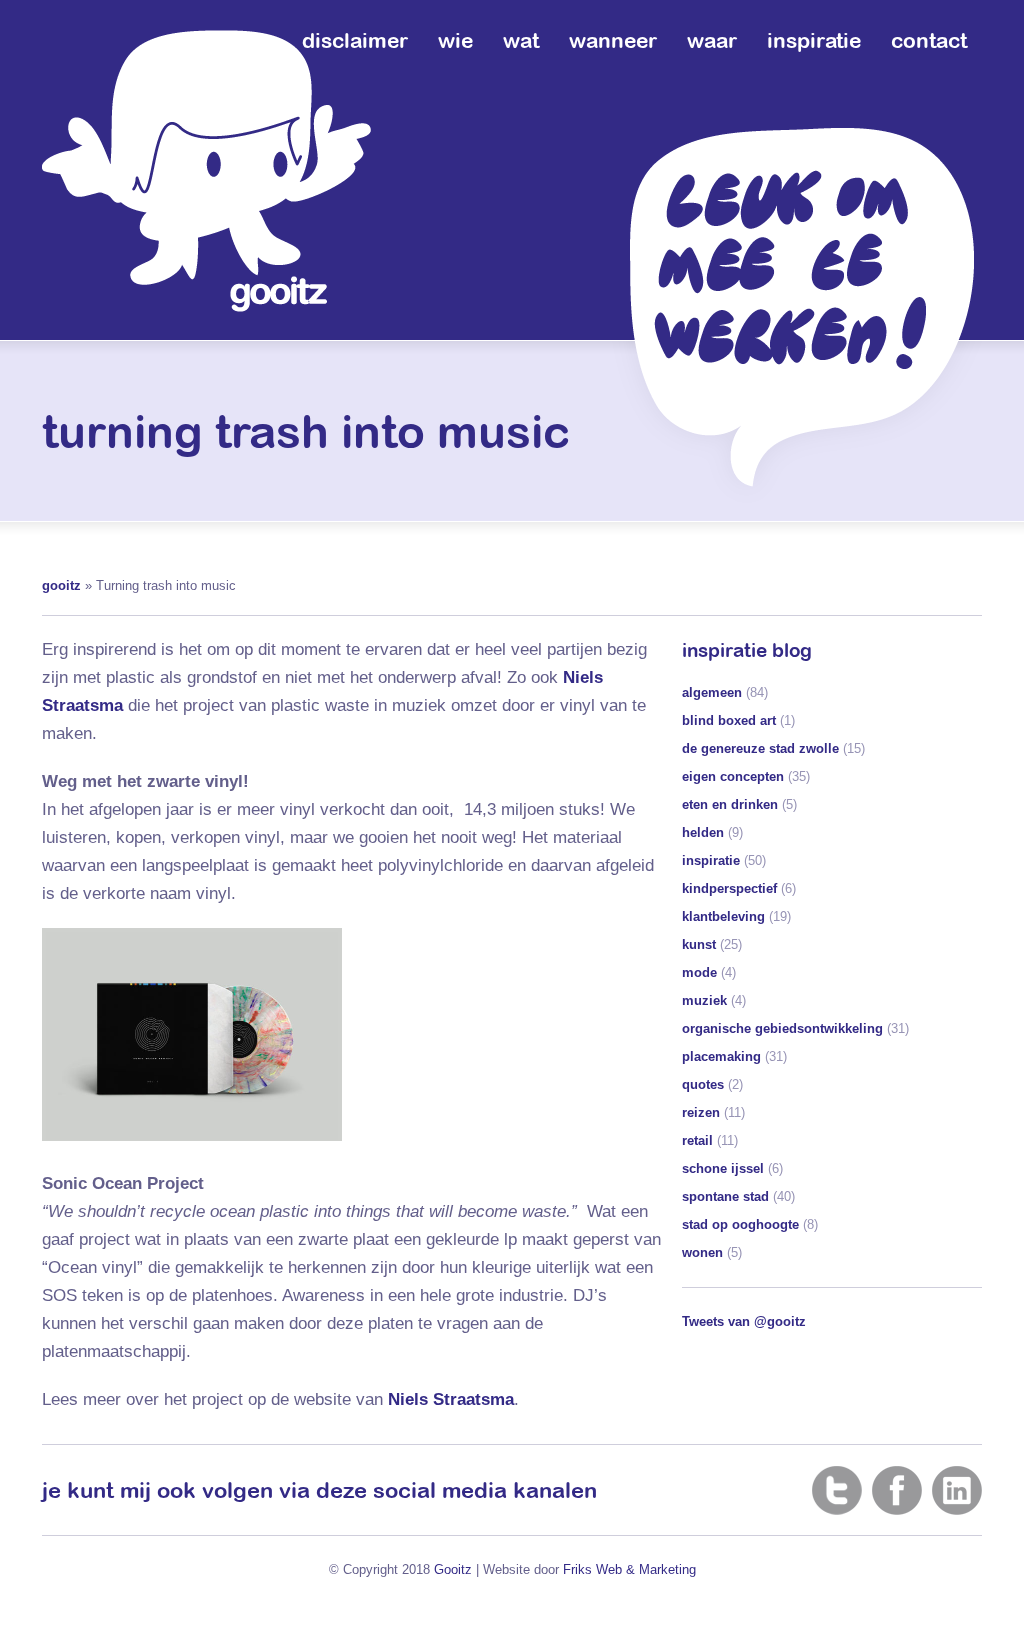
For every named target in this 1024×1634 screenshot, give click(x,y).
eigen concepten (733, 776)
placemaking (721, 1056)
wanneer (613, 40)
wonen (702, 1252)
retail (697, 1140)
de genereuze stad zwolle (760, 748)
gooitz (61, 585)
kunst (699, 944)
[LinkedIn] (957, 1490)
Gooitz (453, 1569)
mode (699, 972)
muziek (704, 1000)
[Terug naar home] (206, 171)
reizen (701, 1112)
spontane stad (725, 1196)
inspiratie (814, 40)
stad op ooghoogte (740, 1224)
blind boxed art (729, 720)
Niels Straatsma (451, 1399)
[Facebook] (897, 1490)
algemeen (712, 692)
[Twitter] (837, 1490)
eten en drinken (730, 804)
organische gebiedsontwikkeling (782, 1028)
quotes (703, 1084)
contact (929, 40)
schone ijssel (723, 1168)
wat (521, 40)
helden (703, 832)
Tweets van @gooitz (744, 1321)
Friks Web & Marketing (629, 1569)
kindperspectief (729, 888)
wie (455, 40)
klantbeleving (723, 916)
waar (712, 40)
